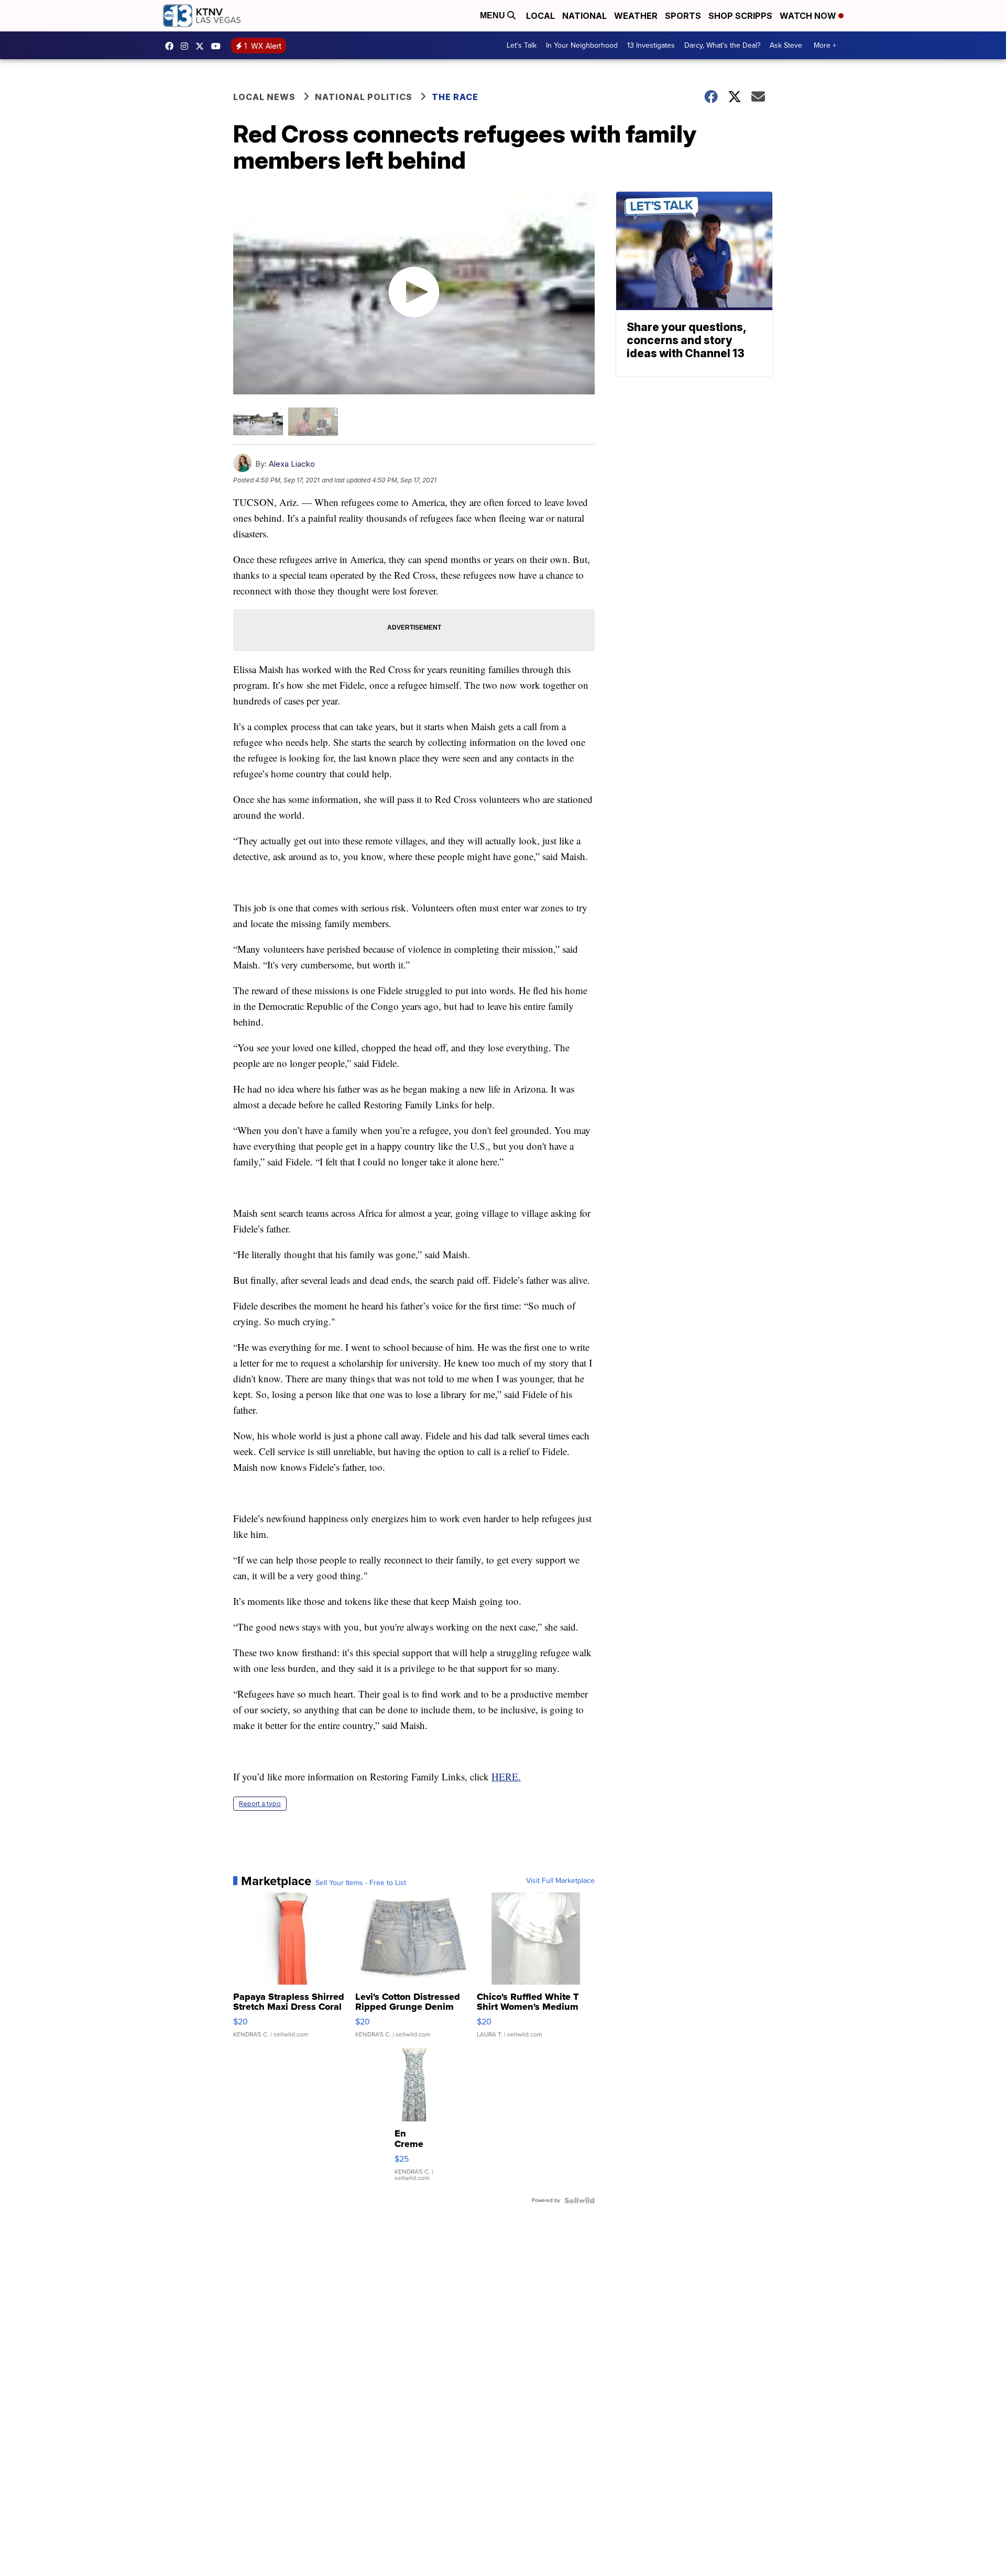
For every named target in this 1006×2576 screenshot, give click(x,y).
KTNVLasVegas (172, 46)
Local (540, 16)
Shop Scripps (740, 16)
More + (825, 45)
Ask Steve (786, 45)
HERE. (506, 1776)
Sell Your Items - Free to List (361, 1883)
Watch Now (809, 16)
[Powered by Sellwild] (579, 2200)
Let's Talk (522, 45)
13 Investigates (651, 45)
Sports (683, 16)
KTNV (202, 46)
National (584, 16)
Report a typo (260, 1804)
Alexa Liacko (292, 464)
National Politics (364, 97)
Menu (494, 15)
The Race (456, 97)
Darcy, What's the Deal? (722, 45)
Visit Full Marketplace (560, 1881)
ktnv (187, 46)
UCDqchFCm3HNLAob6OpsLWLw (218, 46)
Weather (636, 16)
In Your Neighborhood (582, 45)
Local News (264, 97)
